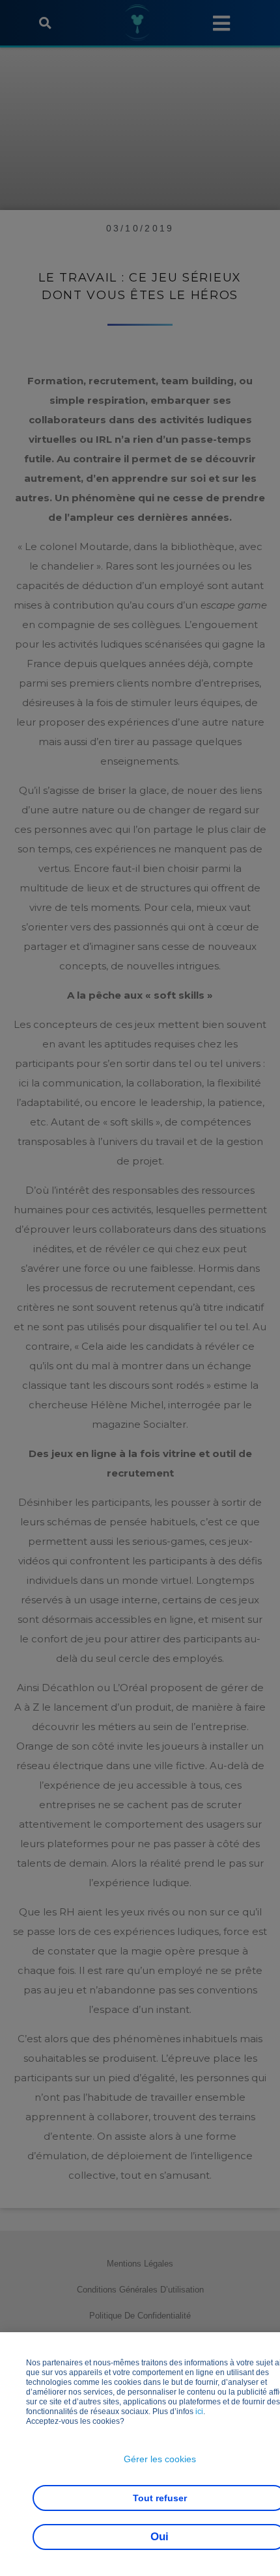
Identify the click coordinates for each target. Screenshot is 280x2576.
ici (199, 2412)
